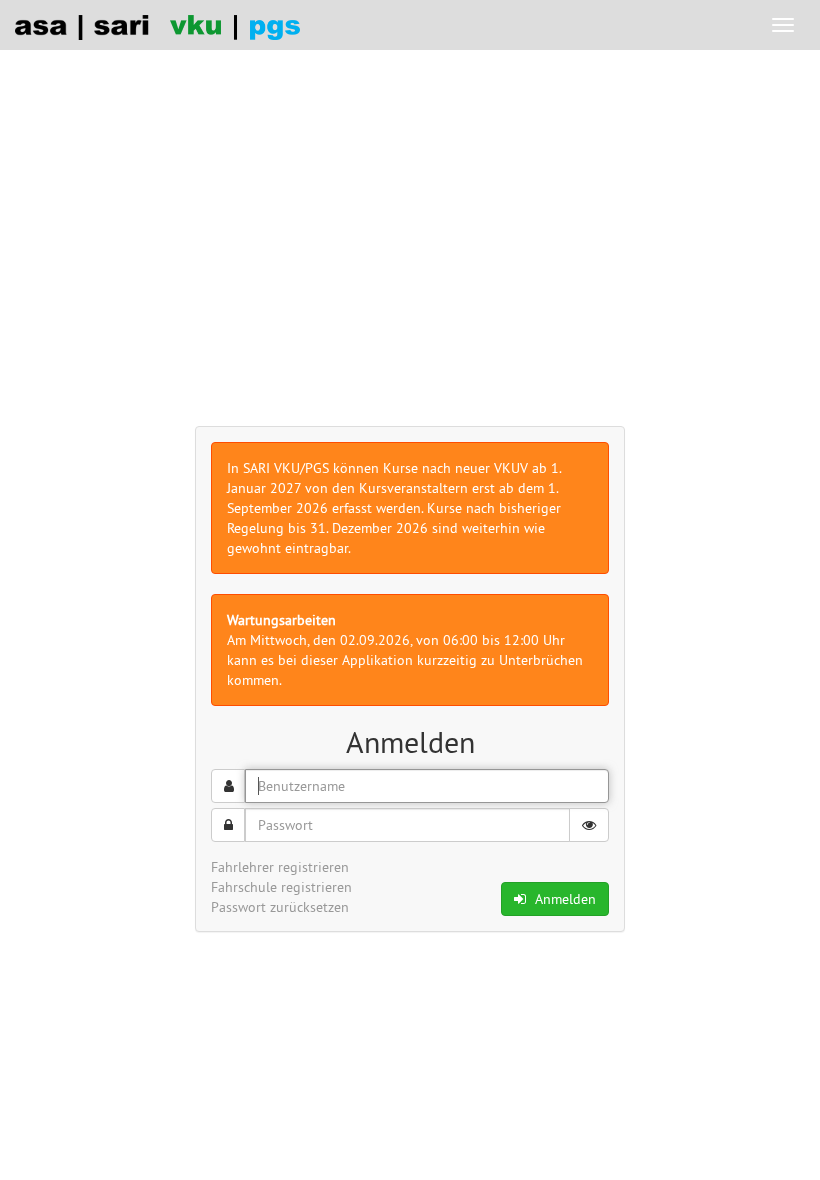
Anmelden (563, 899)
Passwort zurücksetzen (280, 907)
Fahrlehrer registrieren (280, 867)
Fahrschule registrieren (281, 887)
